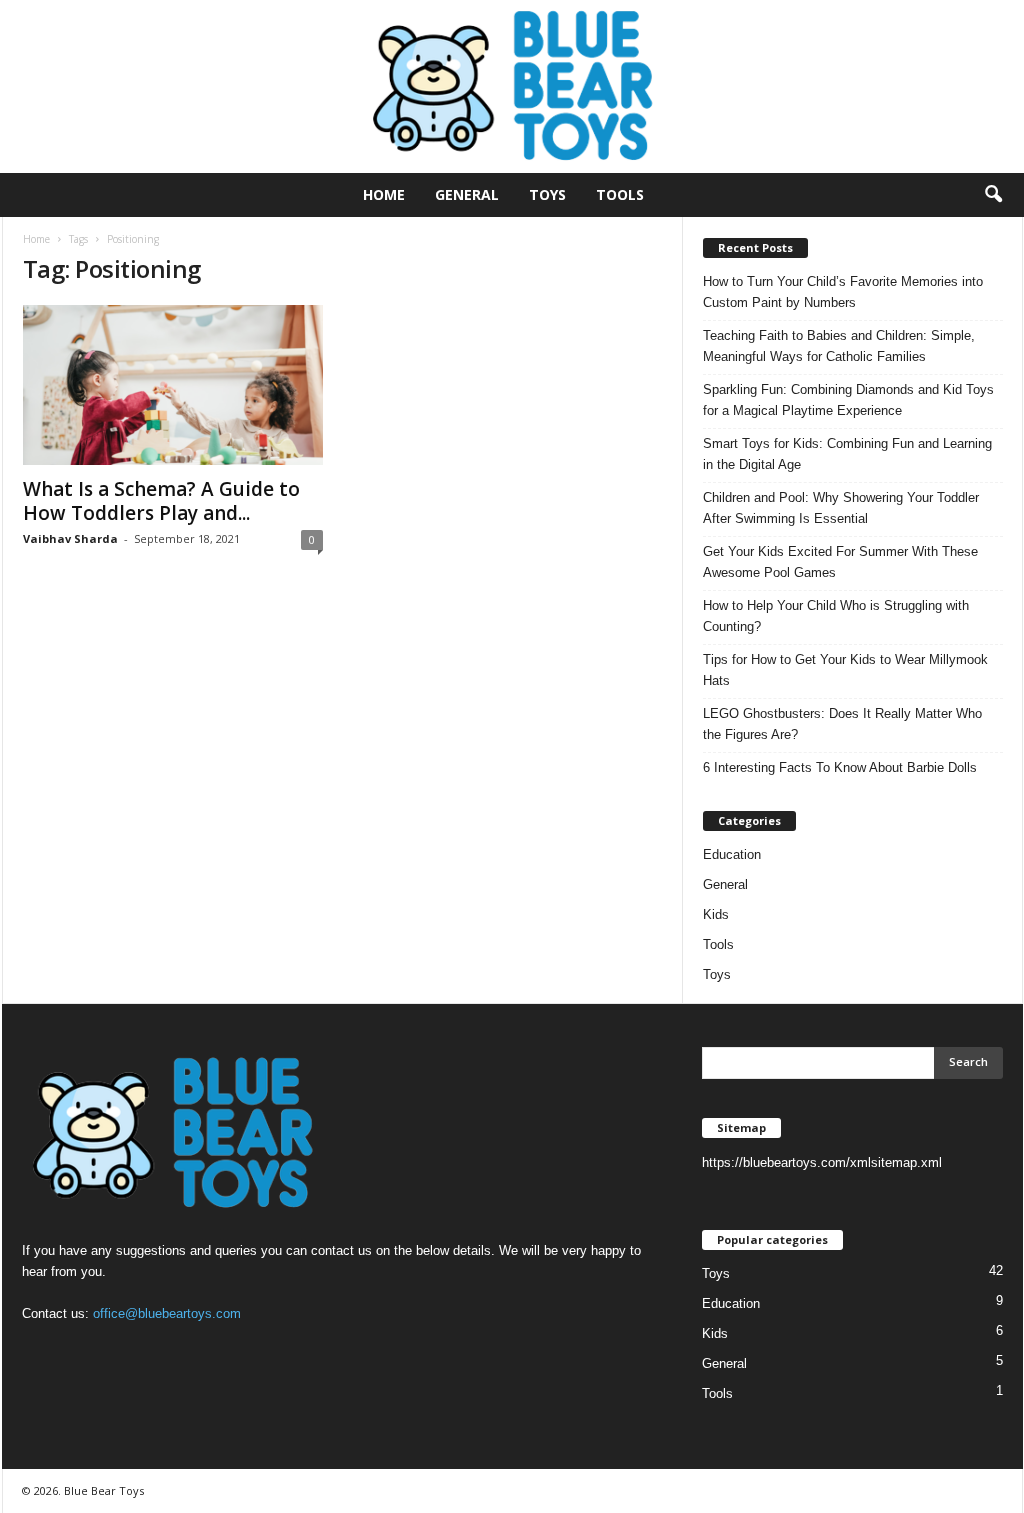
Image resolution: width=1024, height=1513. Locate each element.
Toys (547, 194)
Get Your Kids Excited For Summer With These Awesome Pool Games (840, 562)
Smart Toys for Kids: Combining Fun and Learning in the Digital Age (847, 454)
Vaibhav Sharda (70, 538)
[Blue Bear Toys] (512, 86)
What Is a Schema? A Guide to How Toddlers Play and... (161, 501)
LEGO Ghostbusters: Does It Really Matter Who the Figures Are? (842, 724)
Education (732, 854)
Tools (620, 194)
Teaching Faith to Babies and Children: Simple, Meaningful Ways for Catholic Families (839, 346)
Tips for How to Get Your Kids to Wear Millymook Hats (845, 670)
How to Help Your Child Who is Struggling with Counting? (836, 616)
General (467, 194)
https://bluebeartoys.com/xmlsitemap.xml (822, 1162)
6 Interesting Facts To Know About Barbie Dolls (840, 767)
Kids (716, 914)
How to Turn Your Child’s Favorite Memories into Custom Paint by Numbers (843, 292)
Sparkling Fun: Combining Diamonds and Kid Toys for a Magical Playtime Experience (848, 400)
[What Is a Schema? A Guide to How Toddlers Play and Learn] (173, 385)
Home (384, 194)
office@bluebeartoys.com (167, 1313)
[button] (993, 195)
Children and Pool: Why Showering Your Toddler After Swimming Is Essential (841, 508)
